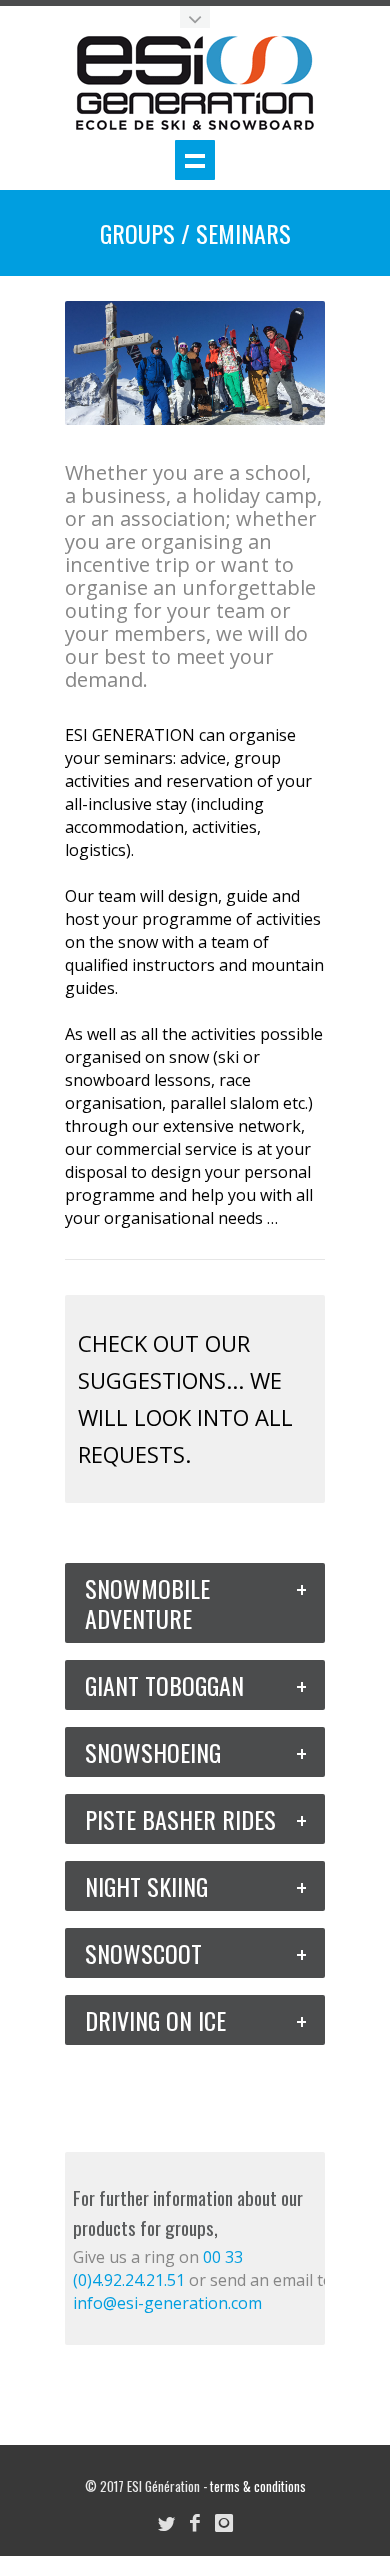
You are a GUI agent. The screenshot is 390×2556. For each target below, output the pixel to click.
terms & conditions (258, 2486)
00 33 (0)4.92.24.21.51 (158, 2268)
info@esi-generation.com (167, 2303)
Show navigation (195, 160)
